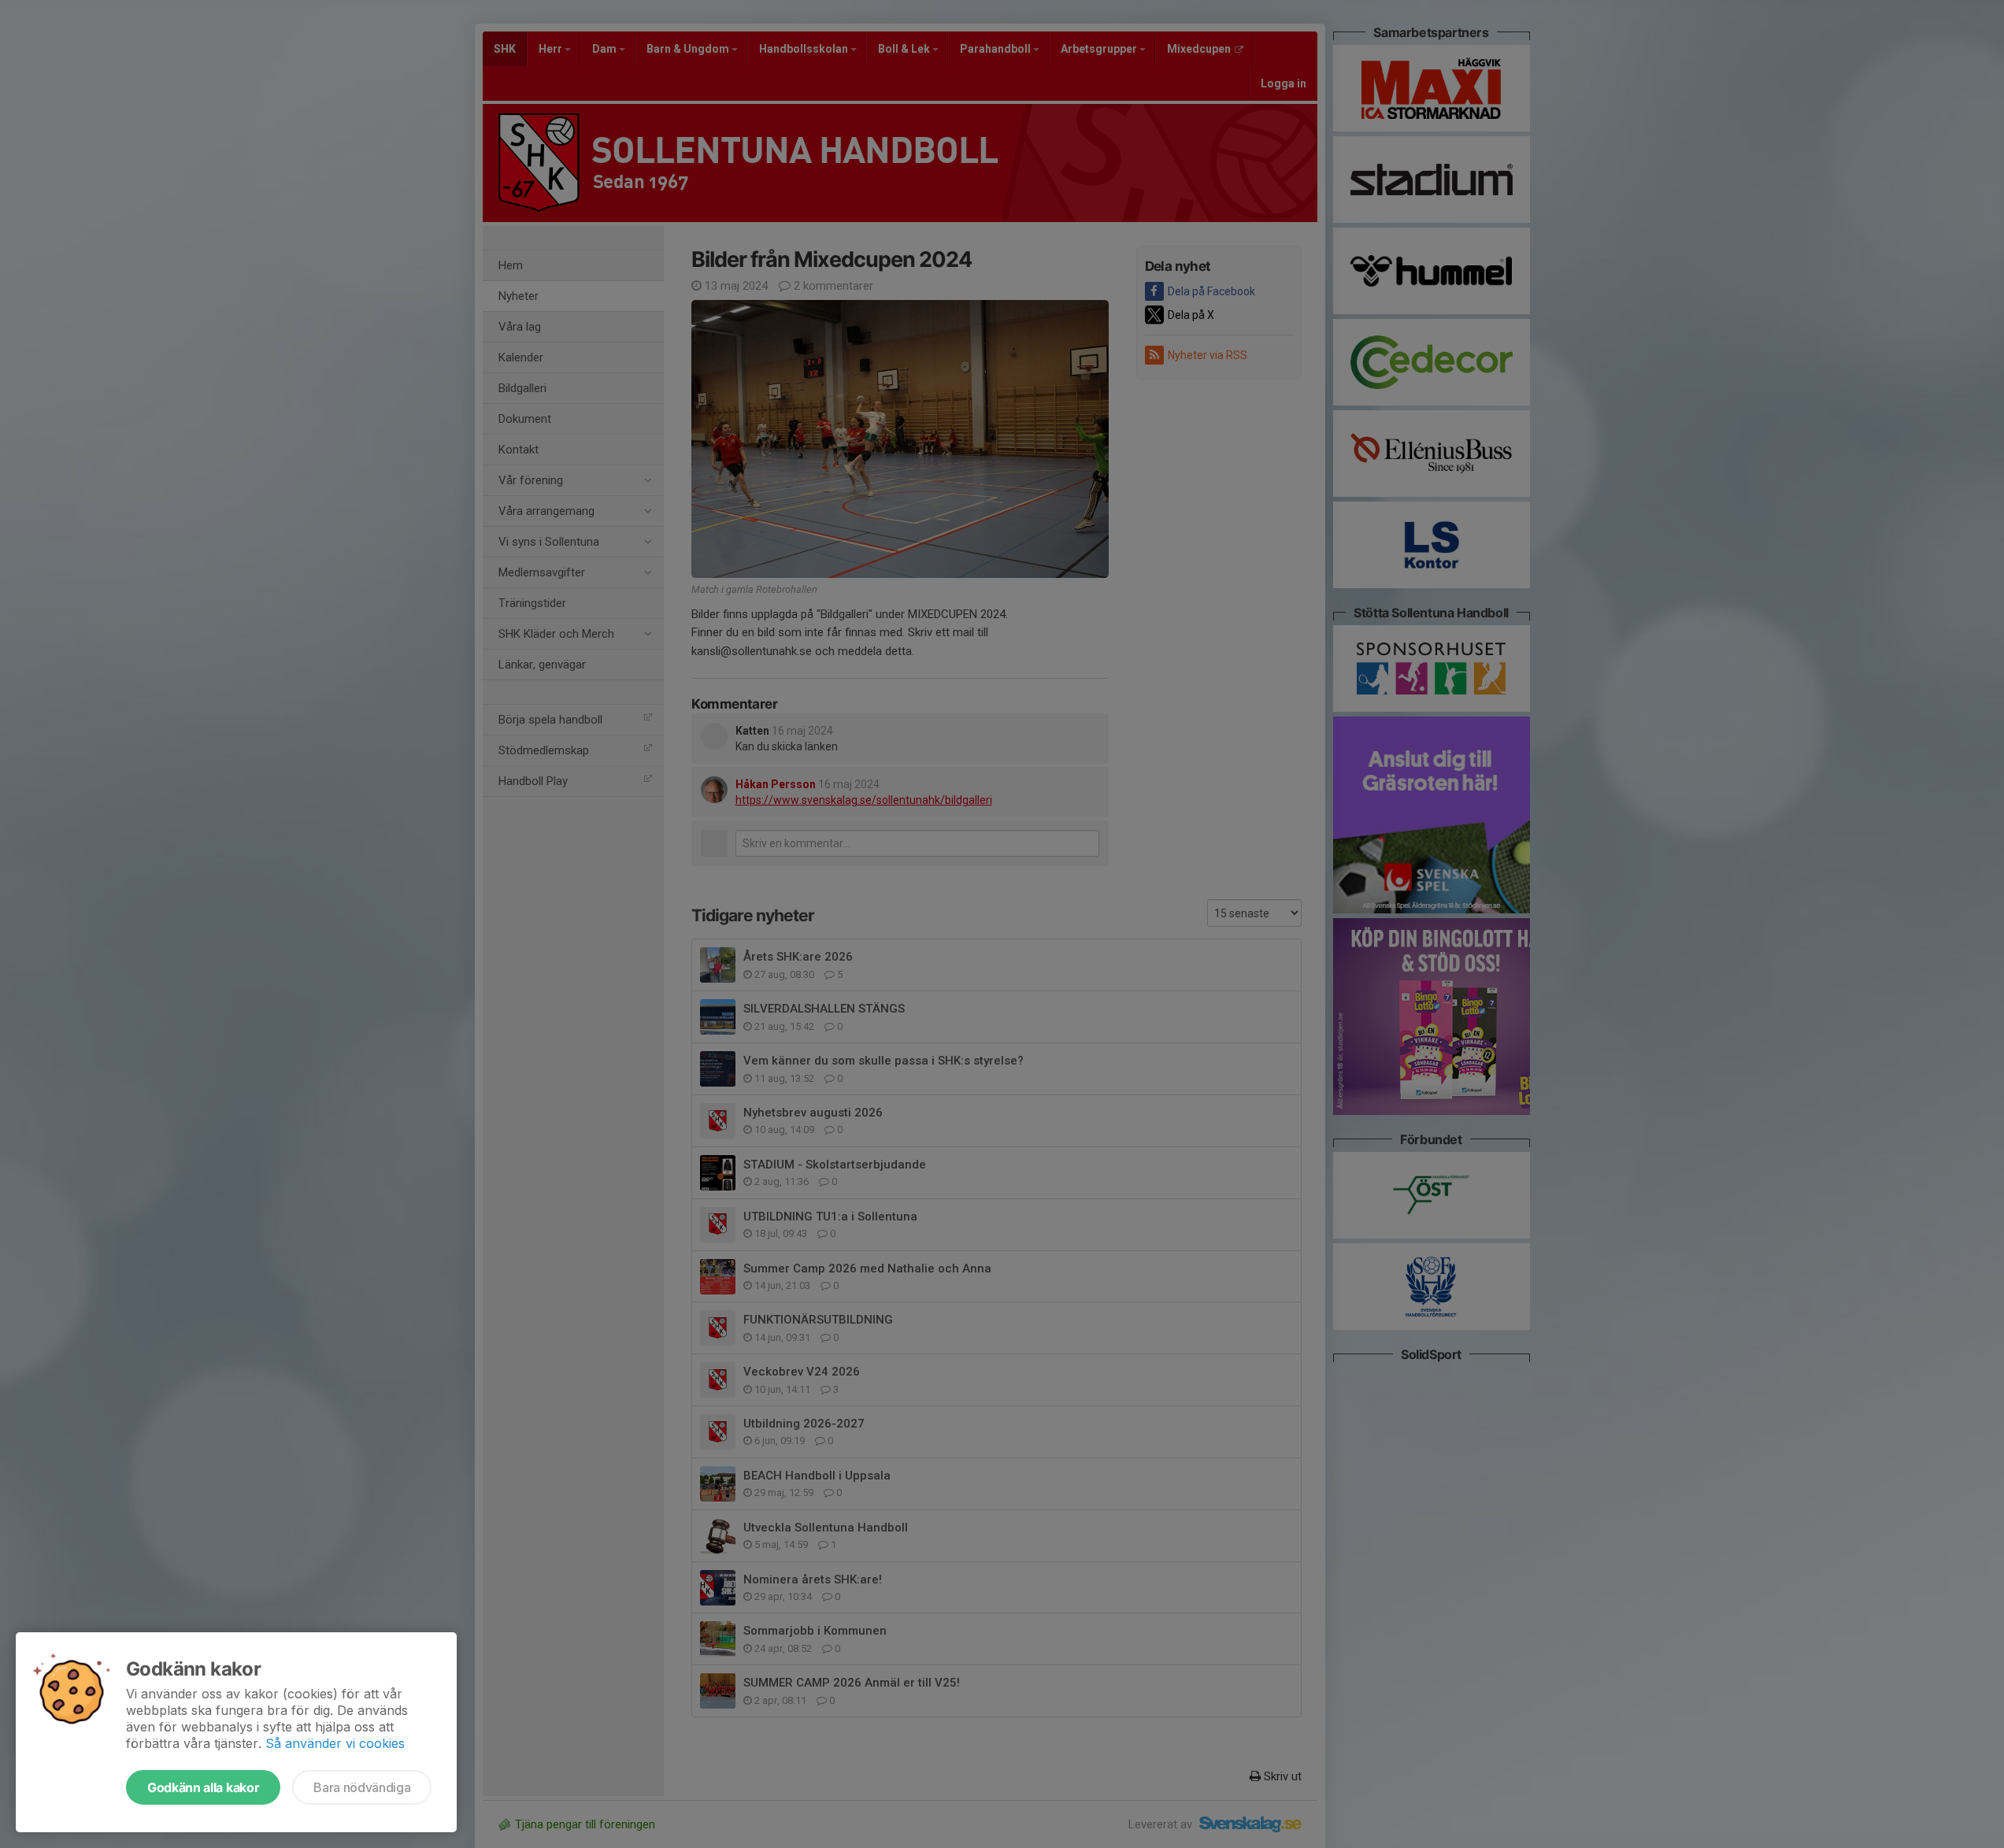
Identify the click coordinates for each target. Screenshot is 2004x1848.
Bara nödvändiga (362, 1787)
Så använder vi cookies (335, 1743)
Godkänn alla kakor (203, 1787)
